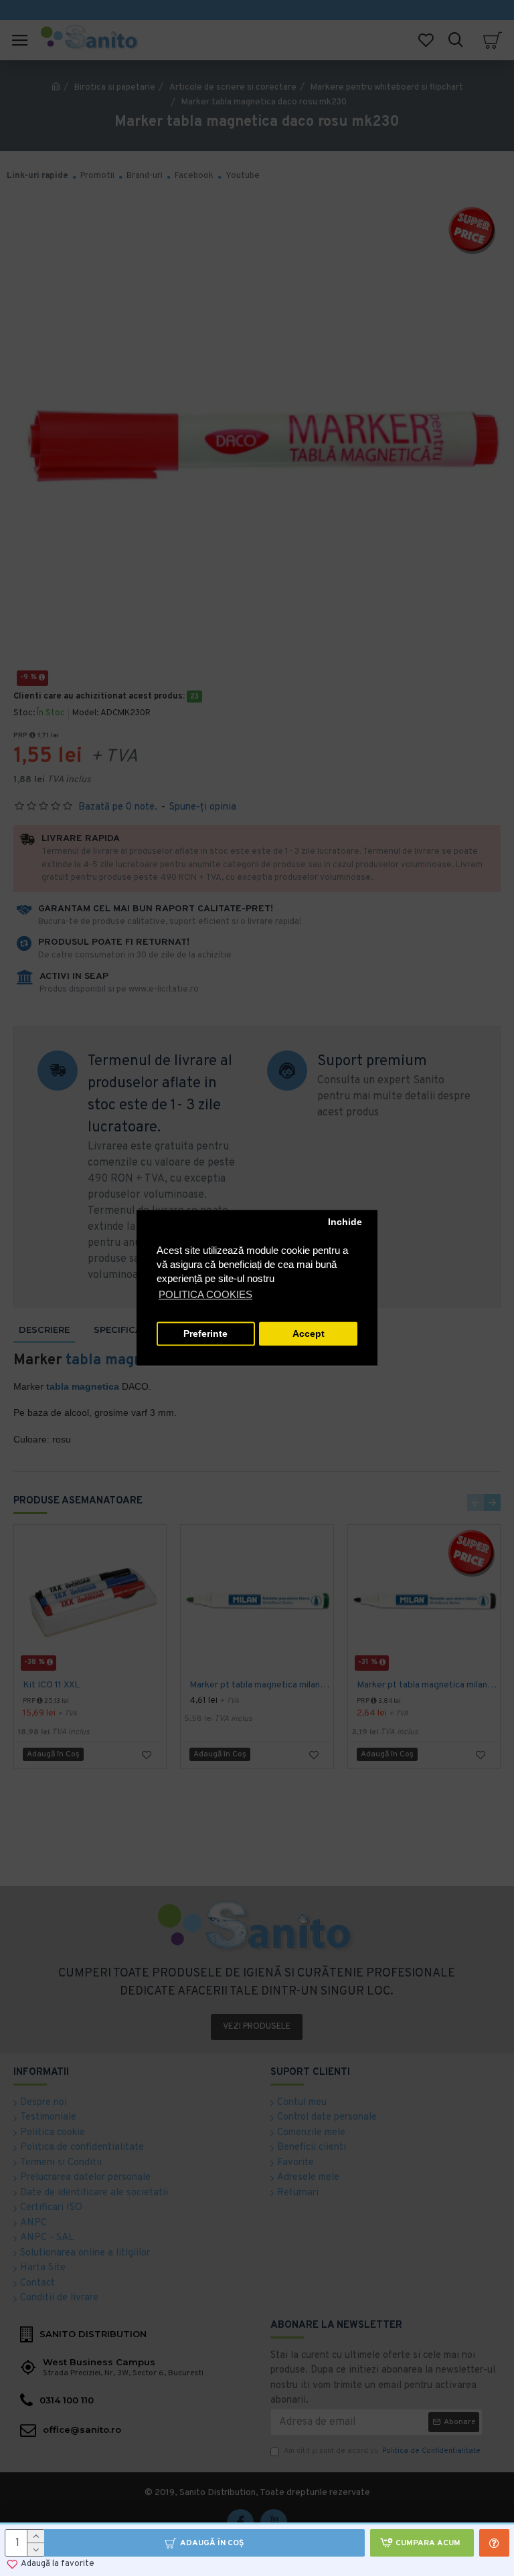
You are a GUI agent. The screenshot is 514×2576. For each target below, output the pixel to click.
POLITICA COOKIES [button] (205, 1295)
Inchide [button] (345, 1222)
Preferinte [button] (205, 1334)
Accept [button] (309, 1334)
